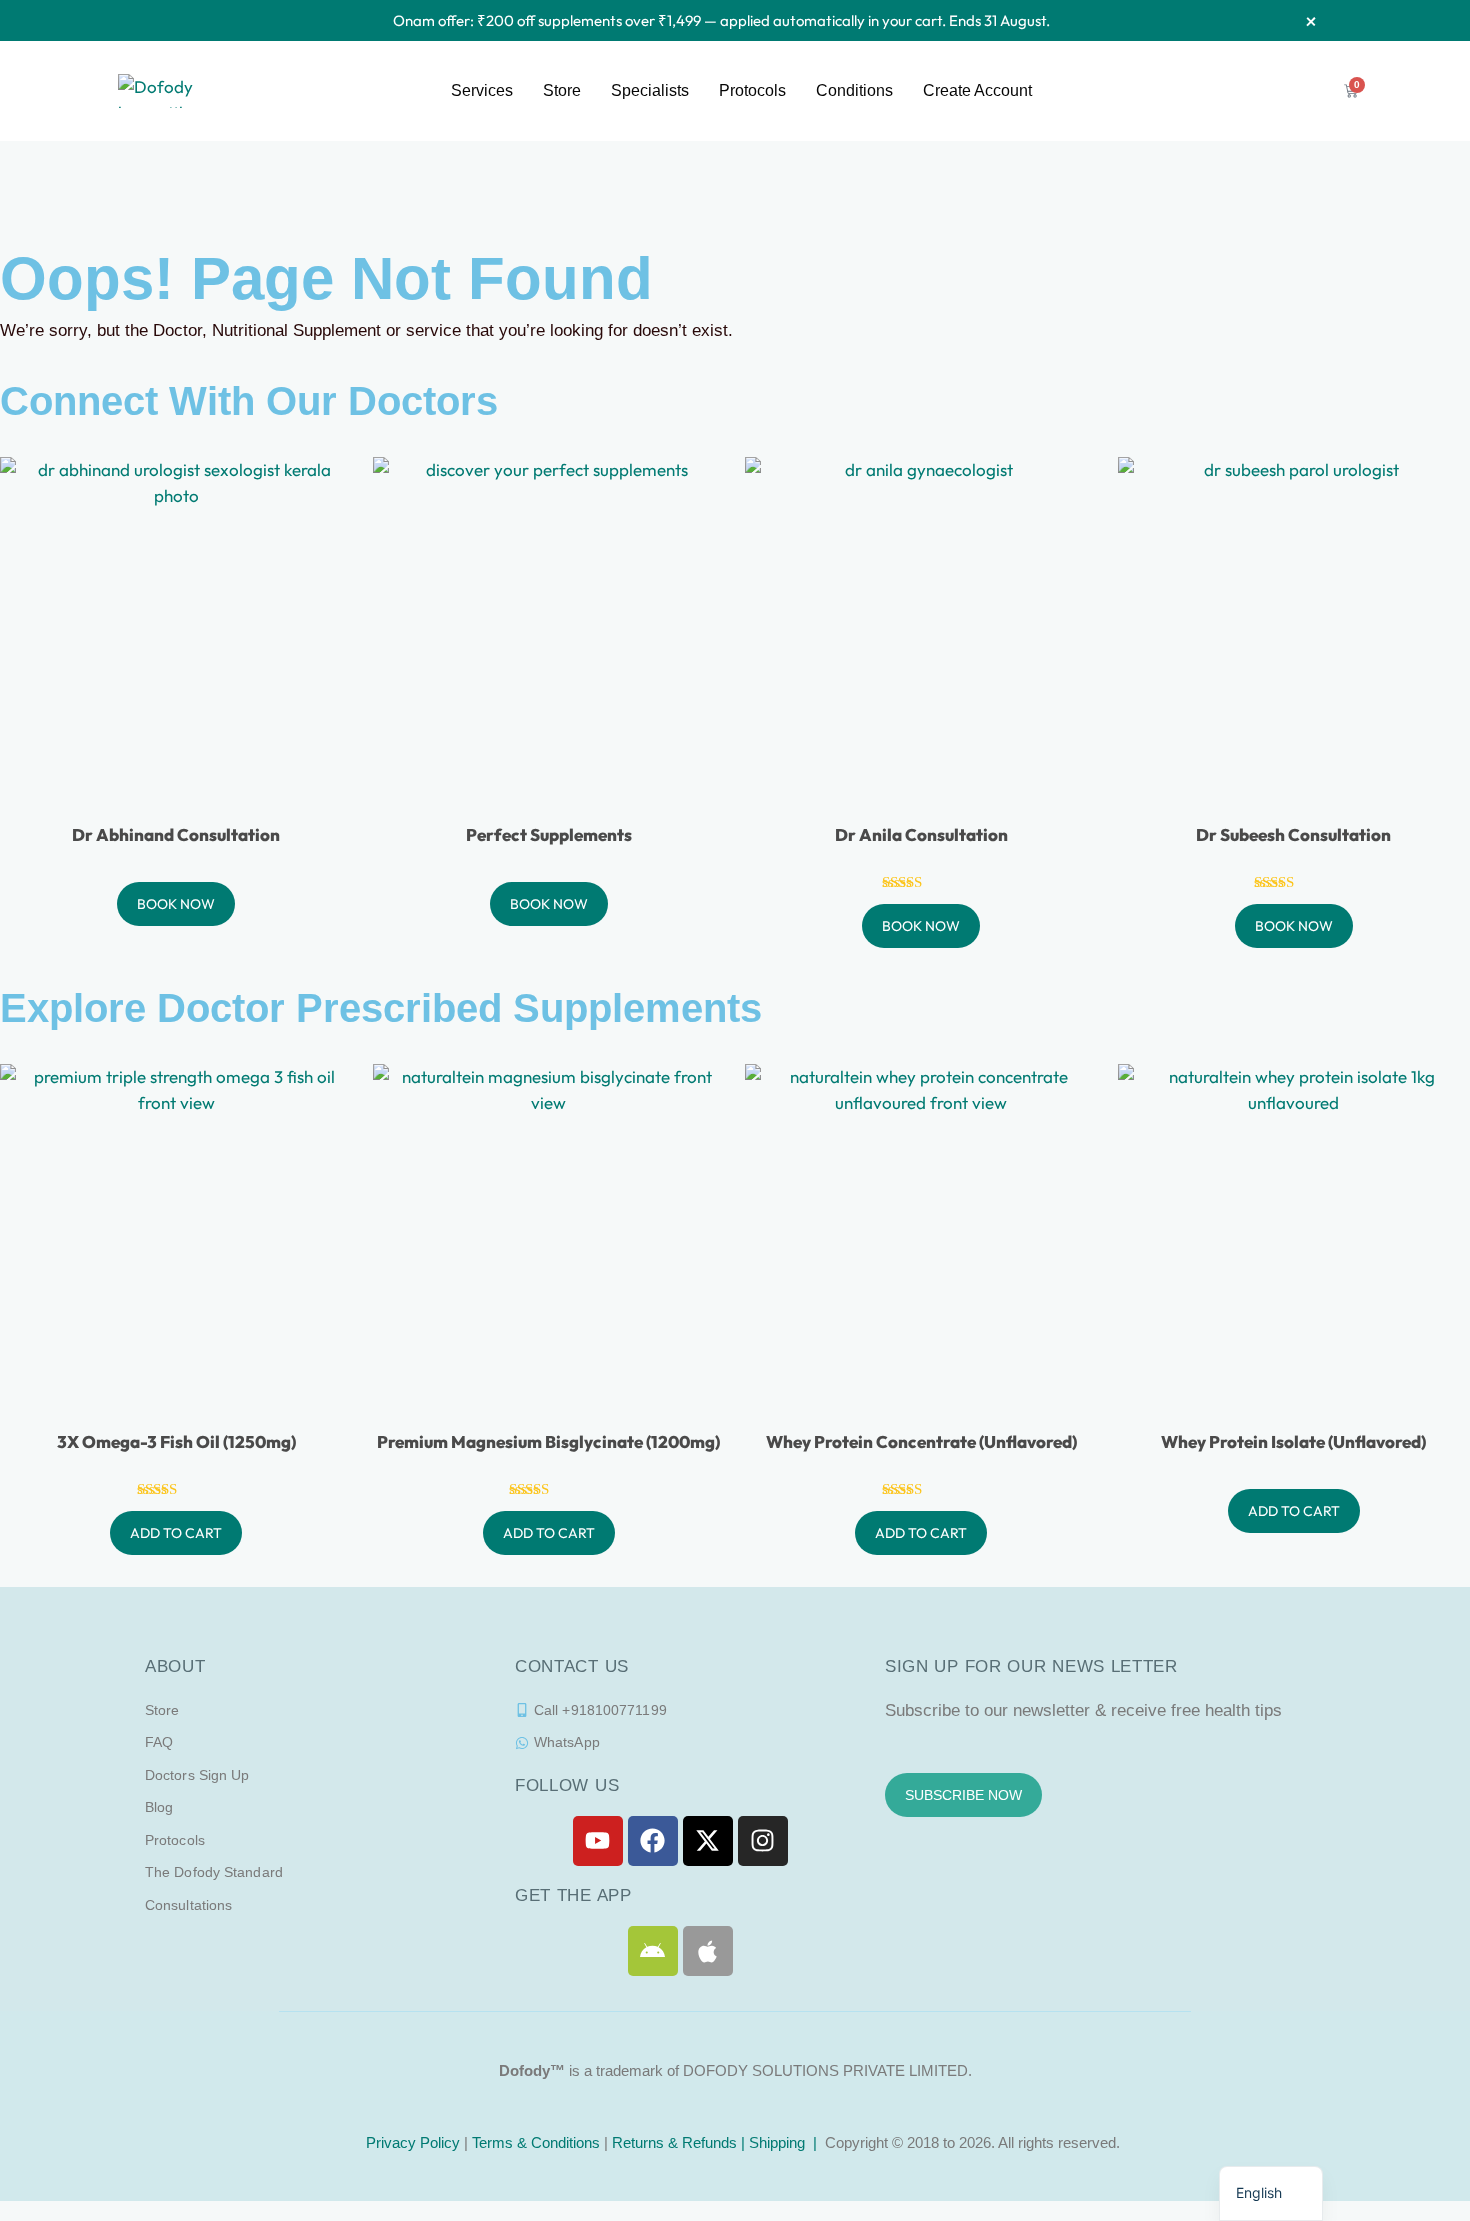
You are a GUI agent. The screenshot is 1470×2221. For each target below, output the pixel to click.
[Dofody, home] (169, 88)
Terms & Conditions (536, 2142)
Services (482, 90)
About (175, 1666)
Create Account (977, 90)
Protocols (752, 90)
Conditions (854, 90)
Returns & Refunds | (680, 2142)
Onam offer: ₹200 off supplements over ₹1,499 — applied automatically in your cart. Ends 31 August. (721, 20)
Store (562, 90)
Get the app (573, 1895)
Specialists (650, 90)
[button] (1271, 2193)
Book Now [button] (176, 904)
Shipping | (785, 2142)
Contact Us (572, 1666)
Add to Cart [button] (176, 1533)
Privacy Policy (411, 2142)
